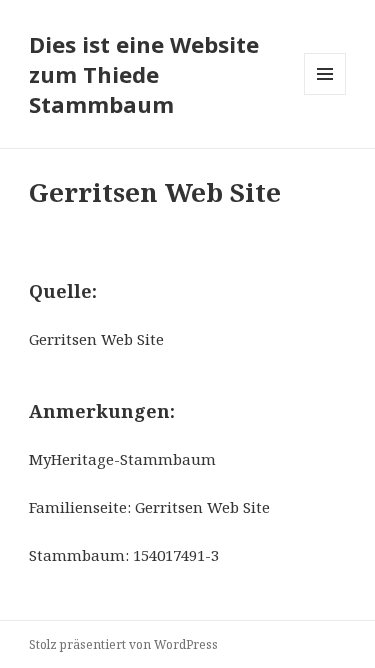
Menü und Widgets (325, 94)
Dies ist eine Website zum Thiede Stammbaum (144, 74)
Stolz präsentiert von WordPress (123, 644)
